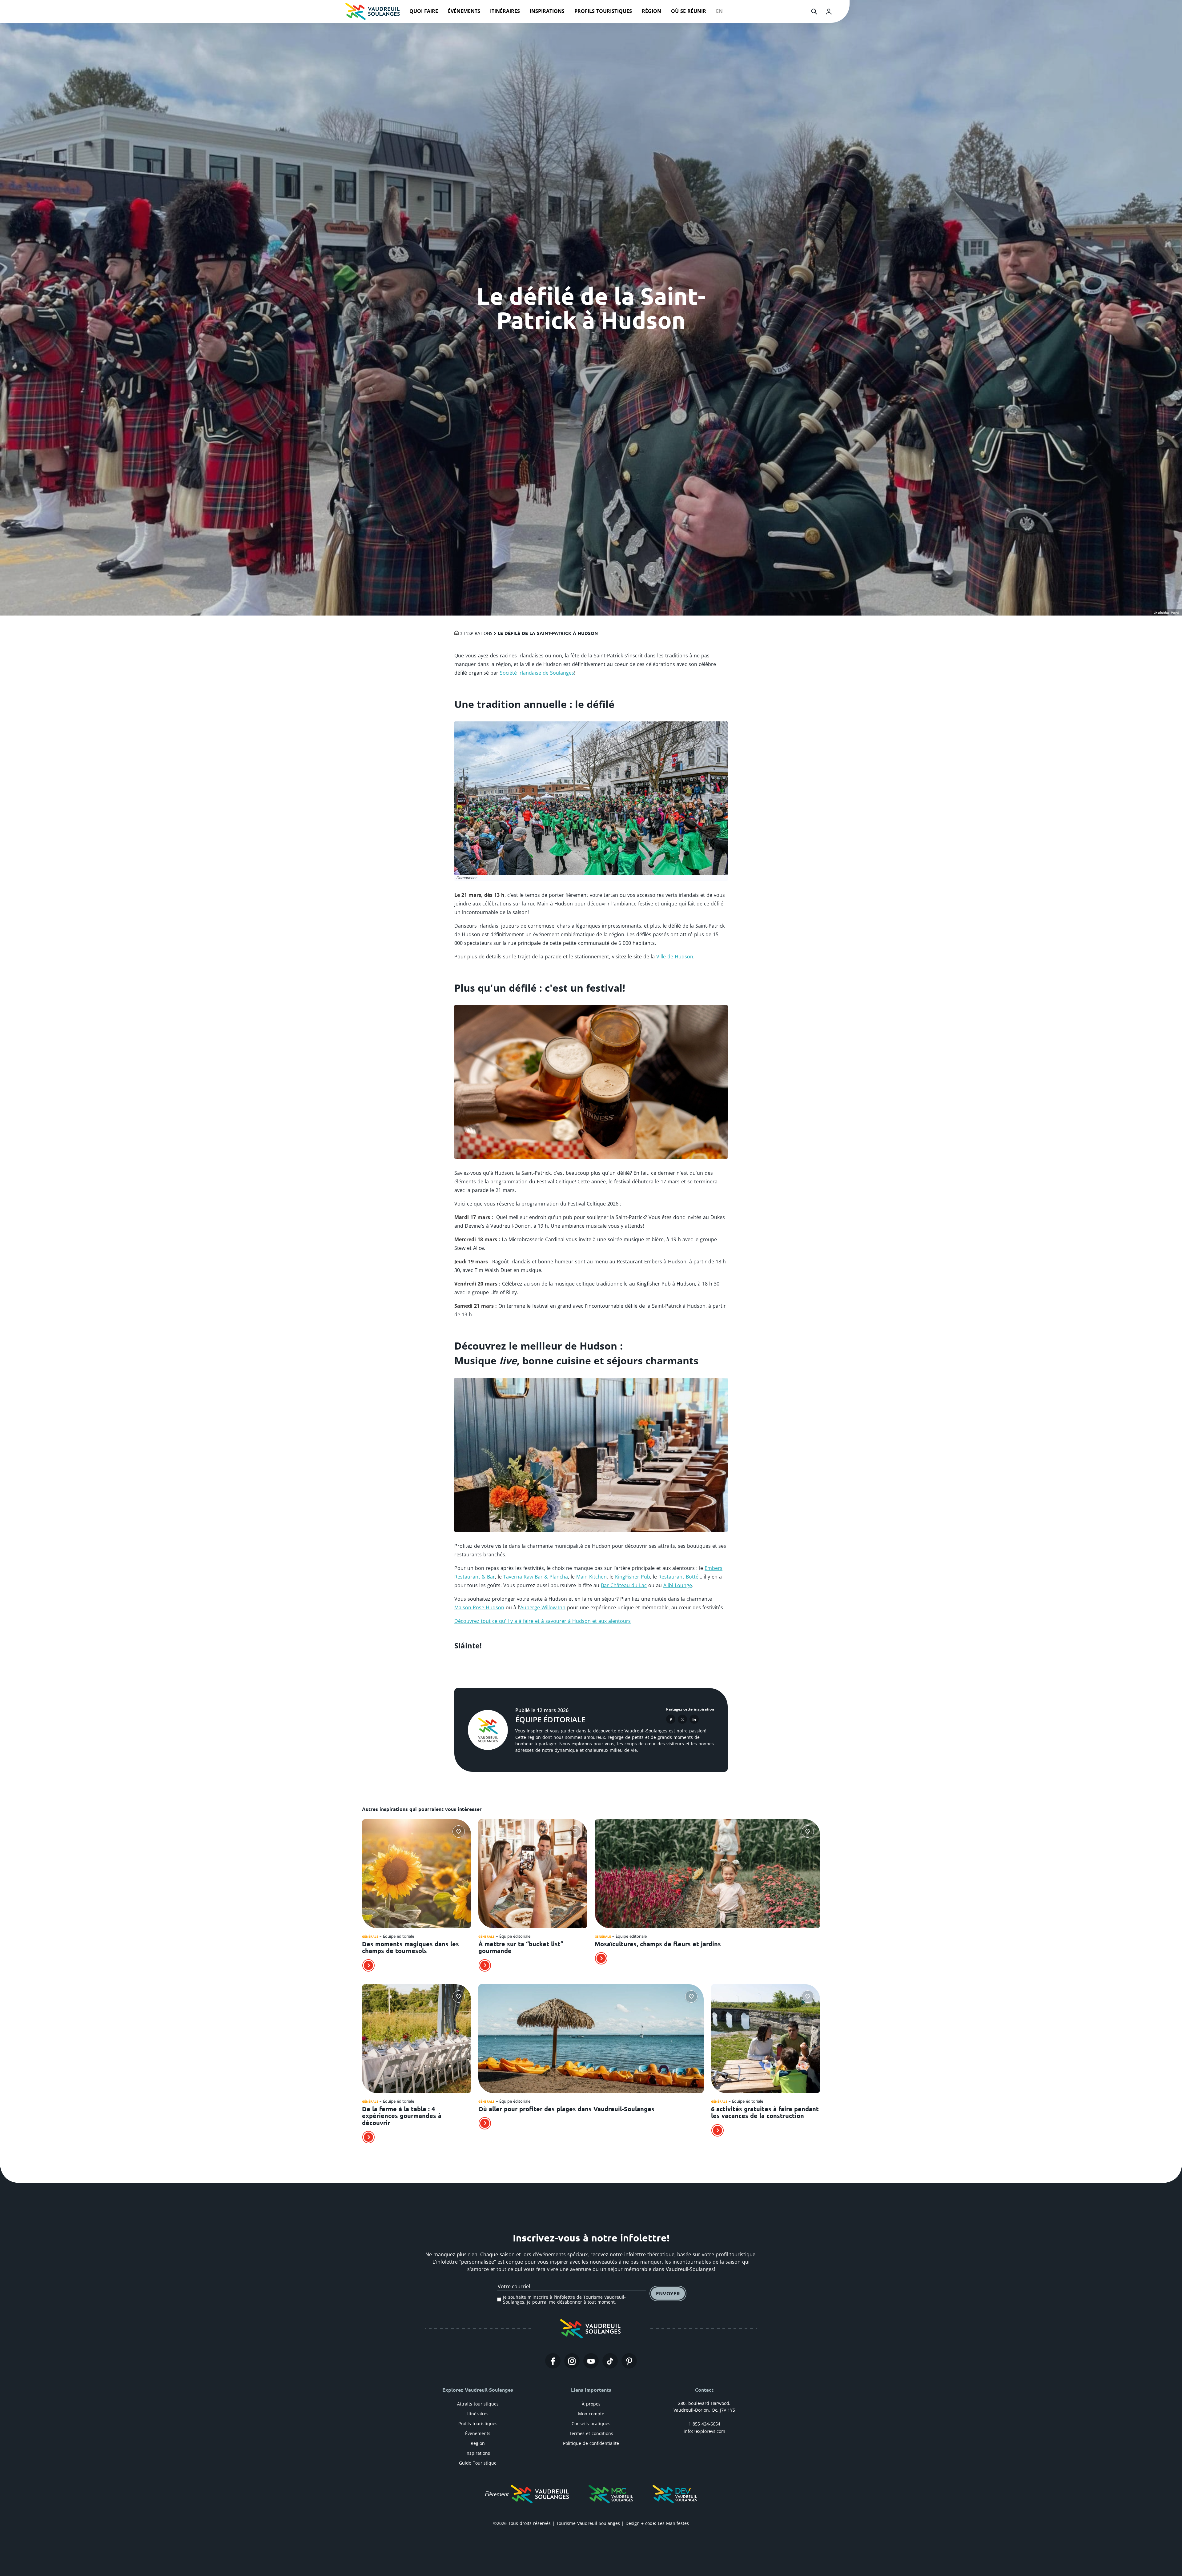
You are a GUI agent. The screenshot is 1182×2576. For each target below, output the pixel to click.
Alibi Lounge (678, 1585)
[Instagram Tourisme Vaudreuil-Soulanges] (572, 2361)
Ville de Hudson (675, 957)
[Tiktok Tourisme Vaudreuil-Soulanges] (610, 2361)
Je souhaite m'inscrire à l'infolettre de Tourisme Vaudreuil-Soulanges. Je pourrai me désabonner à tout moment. (564, 2299)
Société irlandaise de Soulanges (537, 673)
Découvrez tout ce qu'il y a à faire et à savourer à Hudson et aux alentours (543, 1621)
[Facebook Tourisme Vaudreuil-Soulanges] (553, 2361)
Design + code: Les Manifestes (657, 2523)
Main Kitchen (591, 1577)
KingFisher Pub (633, 1577)
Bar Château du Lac (624, 1585)
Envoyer (668, 2293)
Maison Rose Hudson (479, 1607)
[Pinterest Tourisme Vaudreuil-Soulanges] (629, 2361)
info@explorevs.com (704, 2431)
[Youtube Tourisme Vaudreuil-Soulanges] (591, 2361)
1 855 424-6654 (704, 2424)
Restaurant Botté (678, 1577)
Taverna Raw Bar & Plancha (536, 1577)
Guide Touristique (478, 2463)
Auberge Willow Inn (543, 1607)
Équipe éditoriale (550, 1719)
